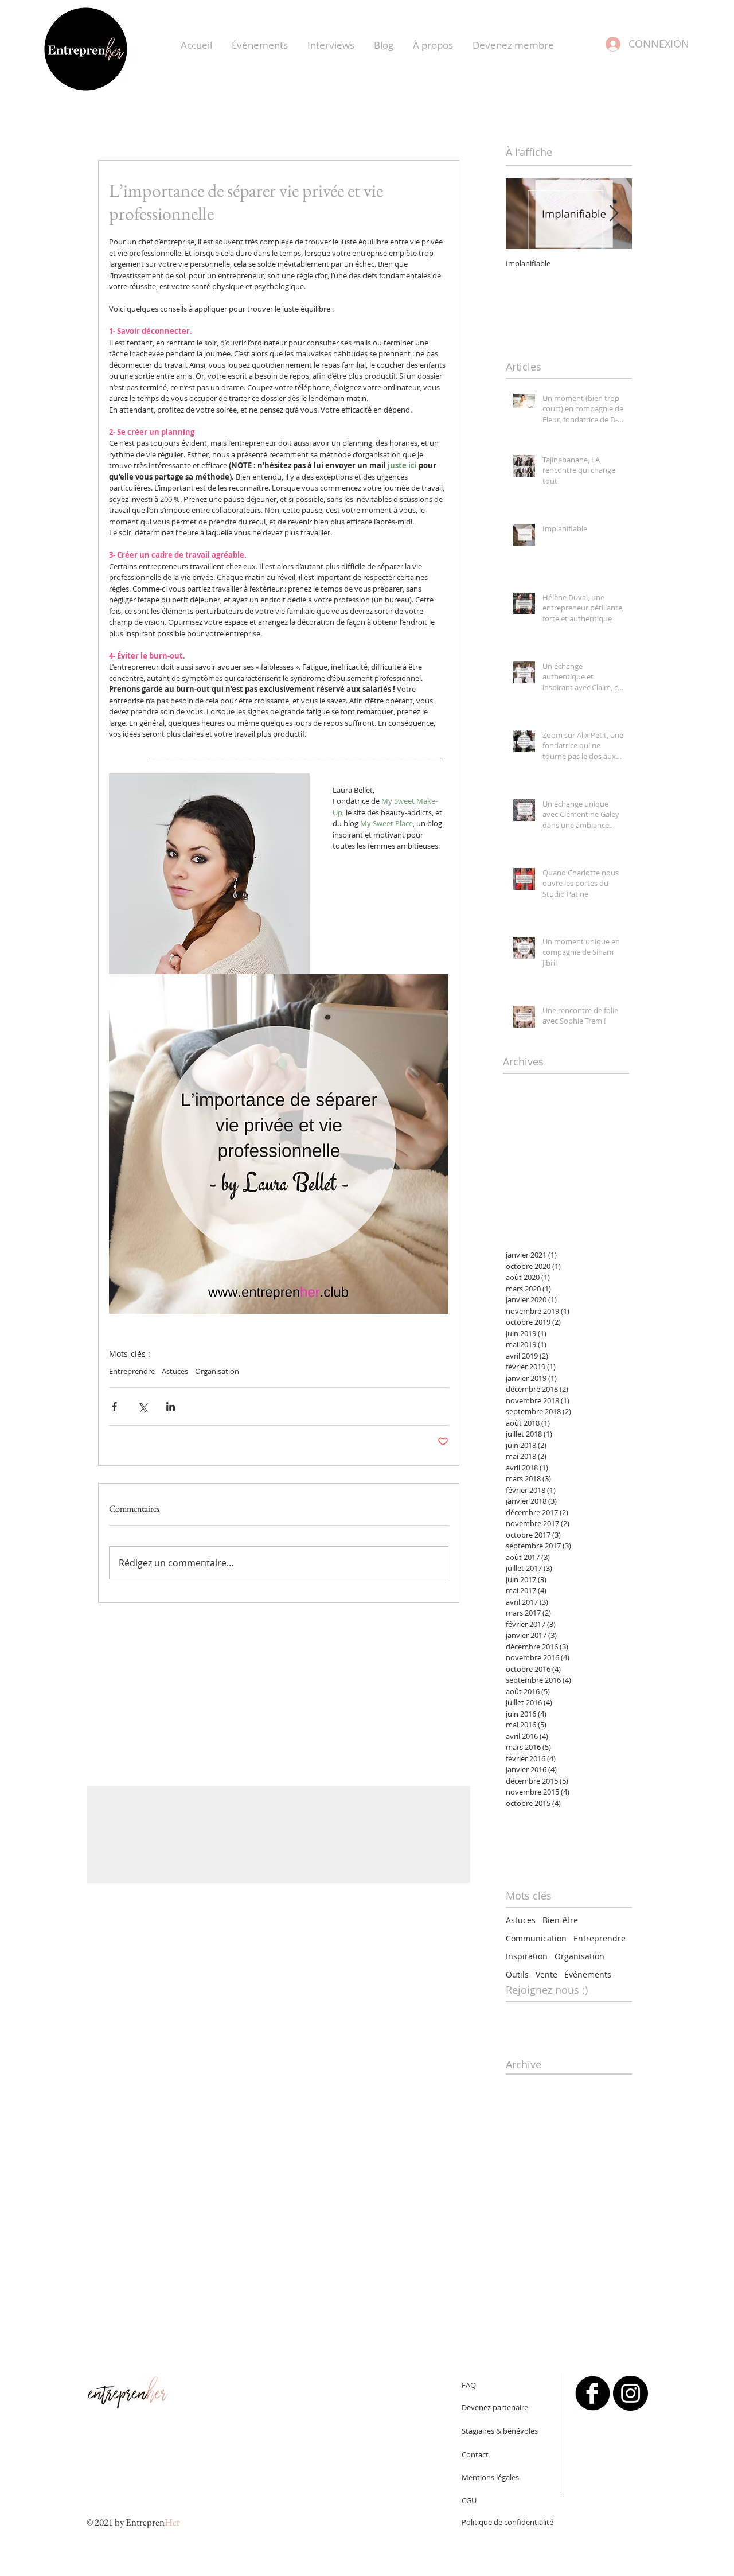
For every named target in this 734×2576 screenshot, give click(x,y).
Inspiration (527, 1956)
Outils (517, 1974)
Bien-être (560, 1920)
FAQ (469, 2385)
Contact (475, 2454)
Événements (588, 1974)
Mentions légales (490, 2477)
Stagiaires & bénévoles (500, 2431)
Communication (536, 1938)
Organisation (217, 1371)
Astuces (175, 1371)
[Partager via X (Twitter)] (142, 1406)
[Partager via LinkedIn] (171, 1406)
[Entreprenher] (593, 2393)
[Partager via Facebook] (114, 1406)
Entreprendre (132, 1371)
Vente (546, 1974)
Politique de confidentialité (507, 2522)
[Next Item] (614, 214)
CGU (469, 2500)
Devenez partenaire (495, 2407)
